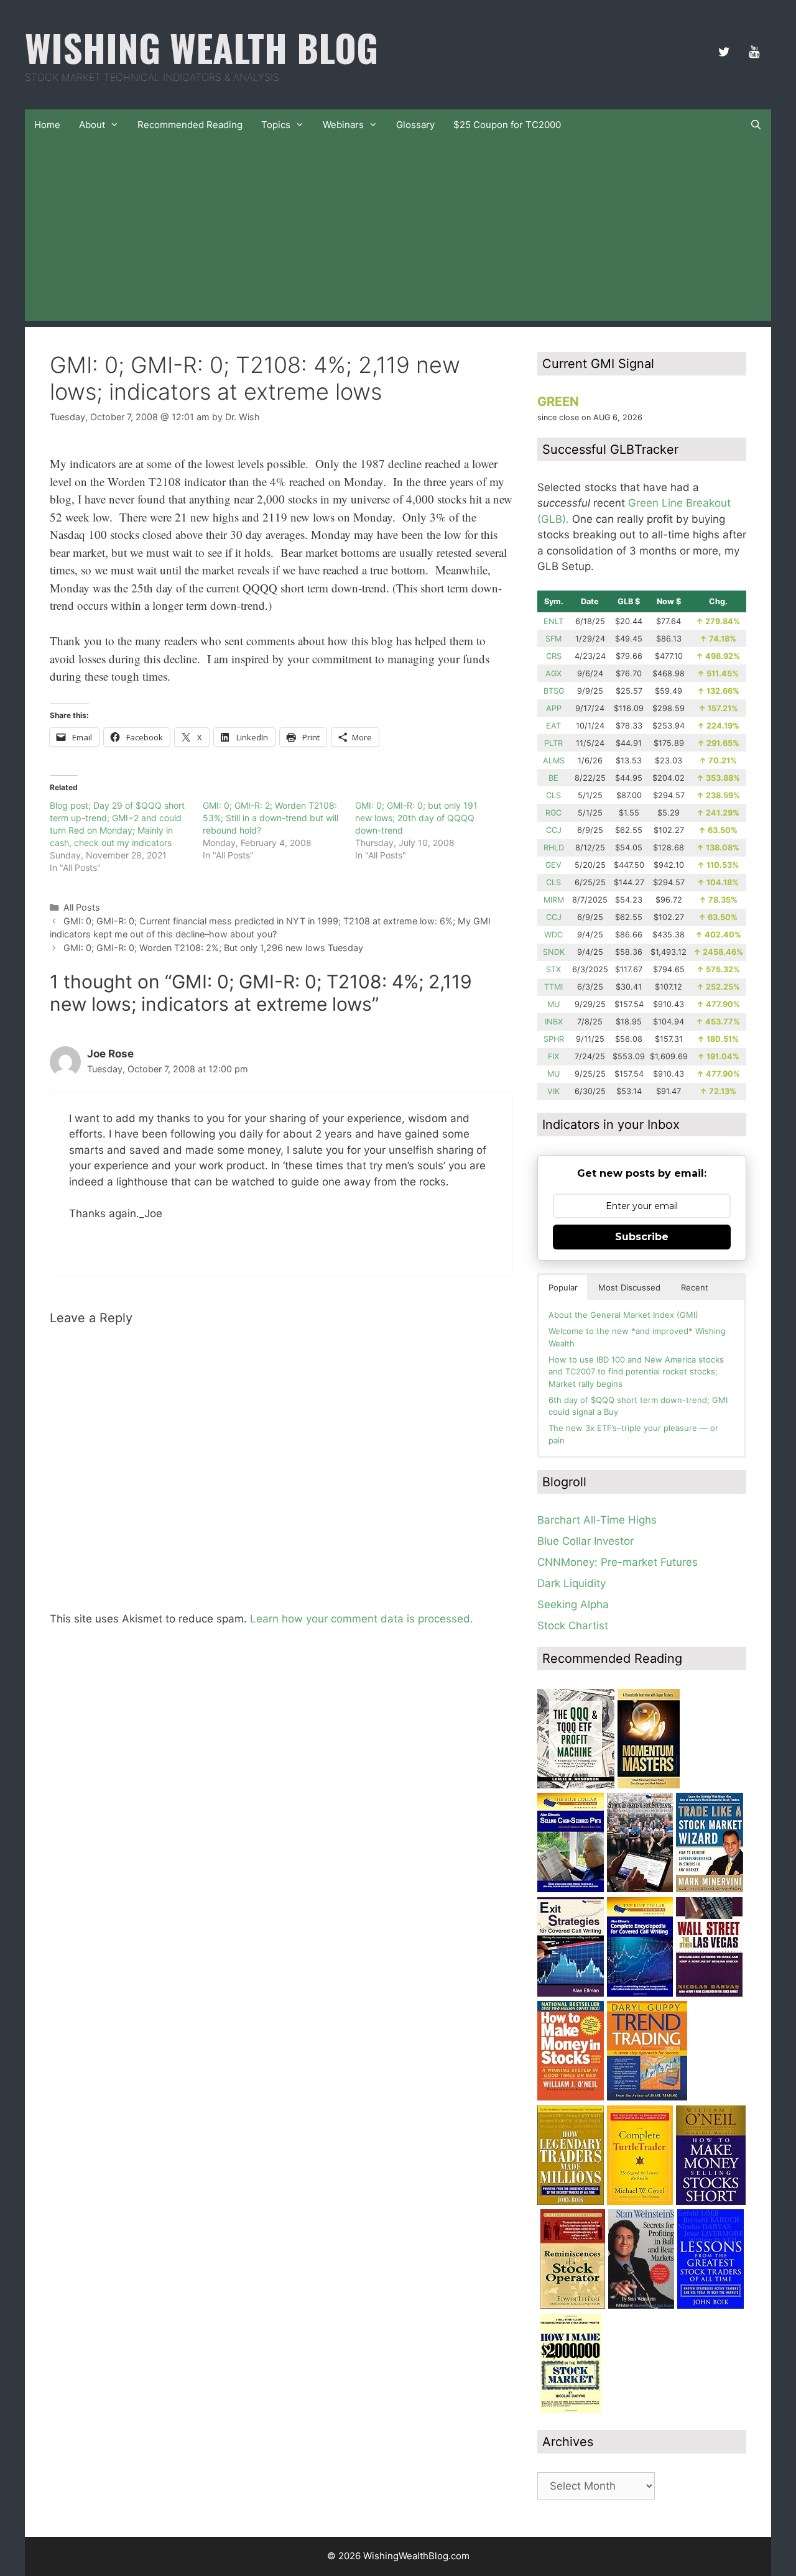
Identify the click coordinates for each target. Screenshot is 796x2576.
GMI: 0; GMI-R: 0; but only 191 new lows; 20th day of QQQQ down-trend (416, 818)
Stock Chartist (573, 1626)
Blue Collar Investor (585, 1541)
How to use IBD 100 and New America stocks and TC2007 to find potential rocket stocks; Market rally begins (636, 1372)
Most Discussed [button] (629, 1287)
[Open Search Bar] (756, 125)
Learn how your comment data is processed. (362, 1619)
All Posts (82, 907)
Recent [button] (695, 1287)
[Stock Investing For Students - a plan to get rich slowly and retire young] (640, 1888)
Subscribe (642, 1237)
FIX (553, 1056)
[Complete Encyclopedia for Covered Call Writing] (640, 1993)
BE (553, 778)
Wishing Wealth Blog (201, 47)
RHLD (554, 848)
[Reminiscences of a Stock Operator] (573, 2305)
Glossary (415, 125)
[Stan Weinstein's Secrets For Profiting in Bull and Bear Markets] (641, 2305)
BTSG (554, 691)
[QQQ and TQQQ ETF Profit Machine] (576, 1785)
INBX (554, 1022)
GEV (553, 865)
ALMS (554, 761)
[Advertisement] (398, 234)
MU (553, 1004)
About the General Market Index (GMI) (623, 1315)
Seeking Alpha (573, 1604)
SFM (553, 639)
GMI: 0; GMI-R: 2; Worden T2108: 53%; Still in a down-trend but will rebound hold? (271, 818)
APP (554, 708)
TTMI (553, 987)
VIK (553, 1091)
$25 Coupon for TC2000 (507, 125)
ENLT (553, 621)
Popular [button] (563, 1287)
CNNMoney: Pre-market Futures (618, 1562)
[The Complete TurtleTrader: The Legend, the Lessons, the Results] (640, 2201)
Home (47, 125)
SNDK (554, 952)
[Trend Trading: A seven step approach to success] (647, 2097)
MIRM (554, 900)
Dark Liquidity (572, 1583)
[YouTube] (754, 52)
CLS (553, 795)
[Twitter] (724, 52)
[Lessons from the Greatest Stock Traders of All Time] (710, 2305)
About (92, 125)
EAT (553, 726)
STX (553, 969)
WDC (553, 935)
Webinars (343, 125)
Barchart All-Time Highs (597, 1520)
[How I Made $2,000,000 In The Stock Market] (571, 2409)
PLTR (553, 743)
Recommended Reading (190, 125)
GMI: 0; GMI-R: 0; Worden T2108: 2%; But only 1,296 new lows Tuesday (213, 948)
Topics (276, 125)
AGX (553, 674)
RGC (553, 813)
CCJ (554, 830)
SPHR (554, 1039)
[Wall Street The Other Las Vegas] (709, 1993)
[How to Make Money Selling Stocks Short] (711, 2201)
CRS (554, 656)
